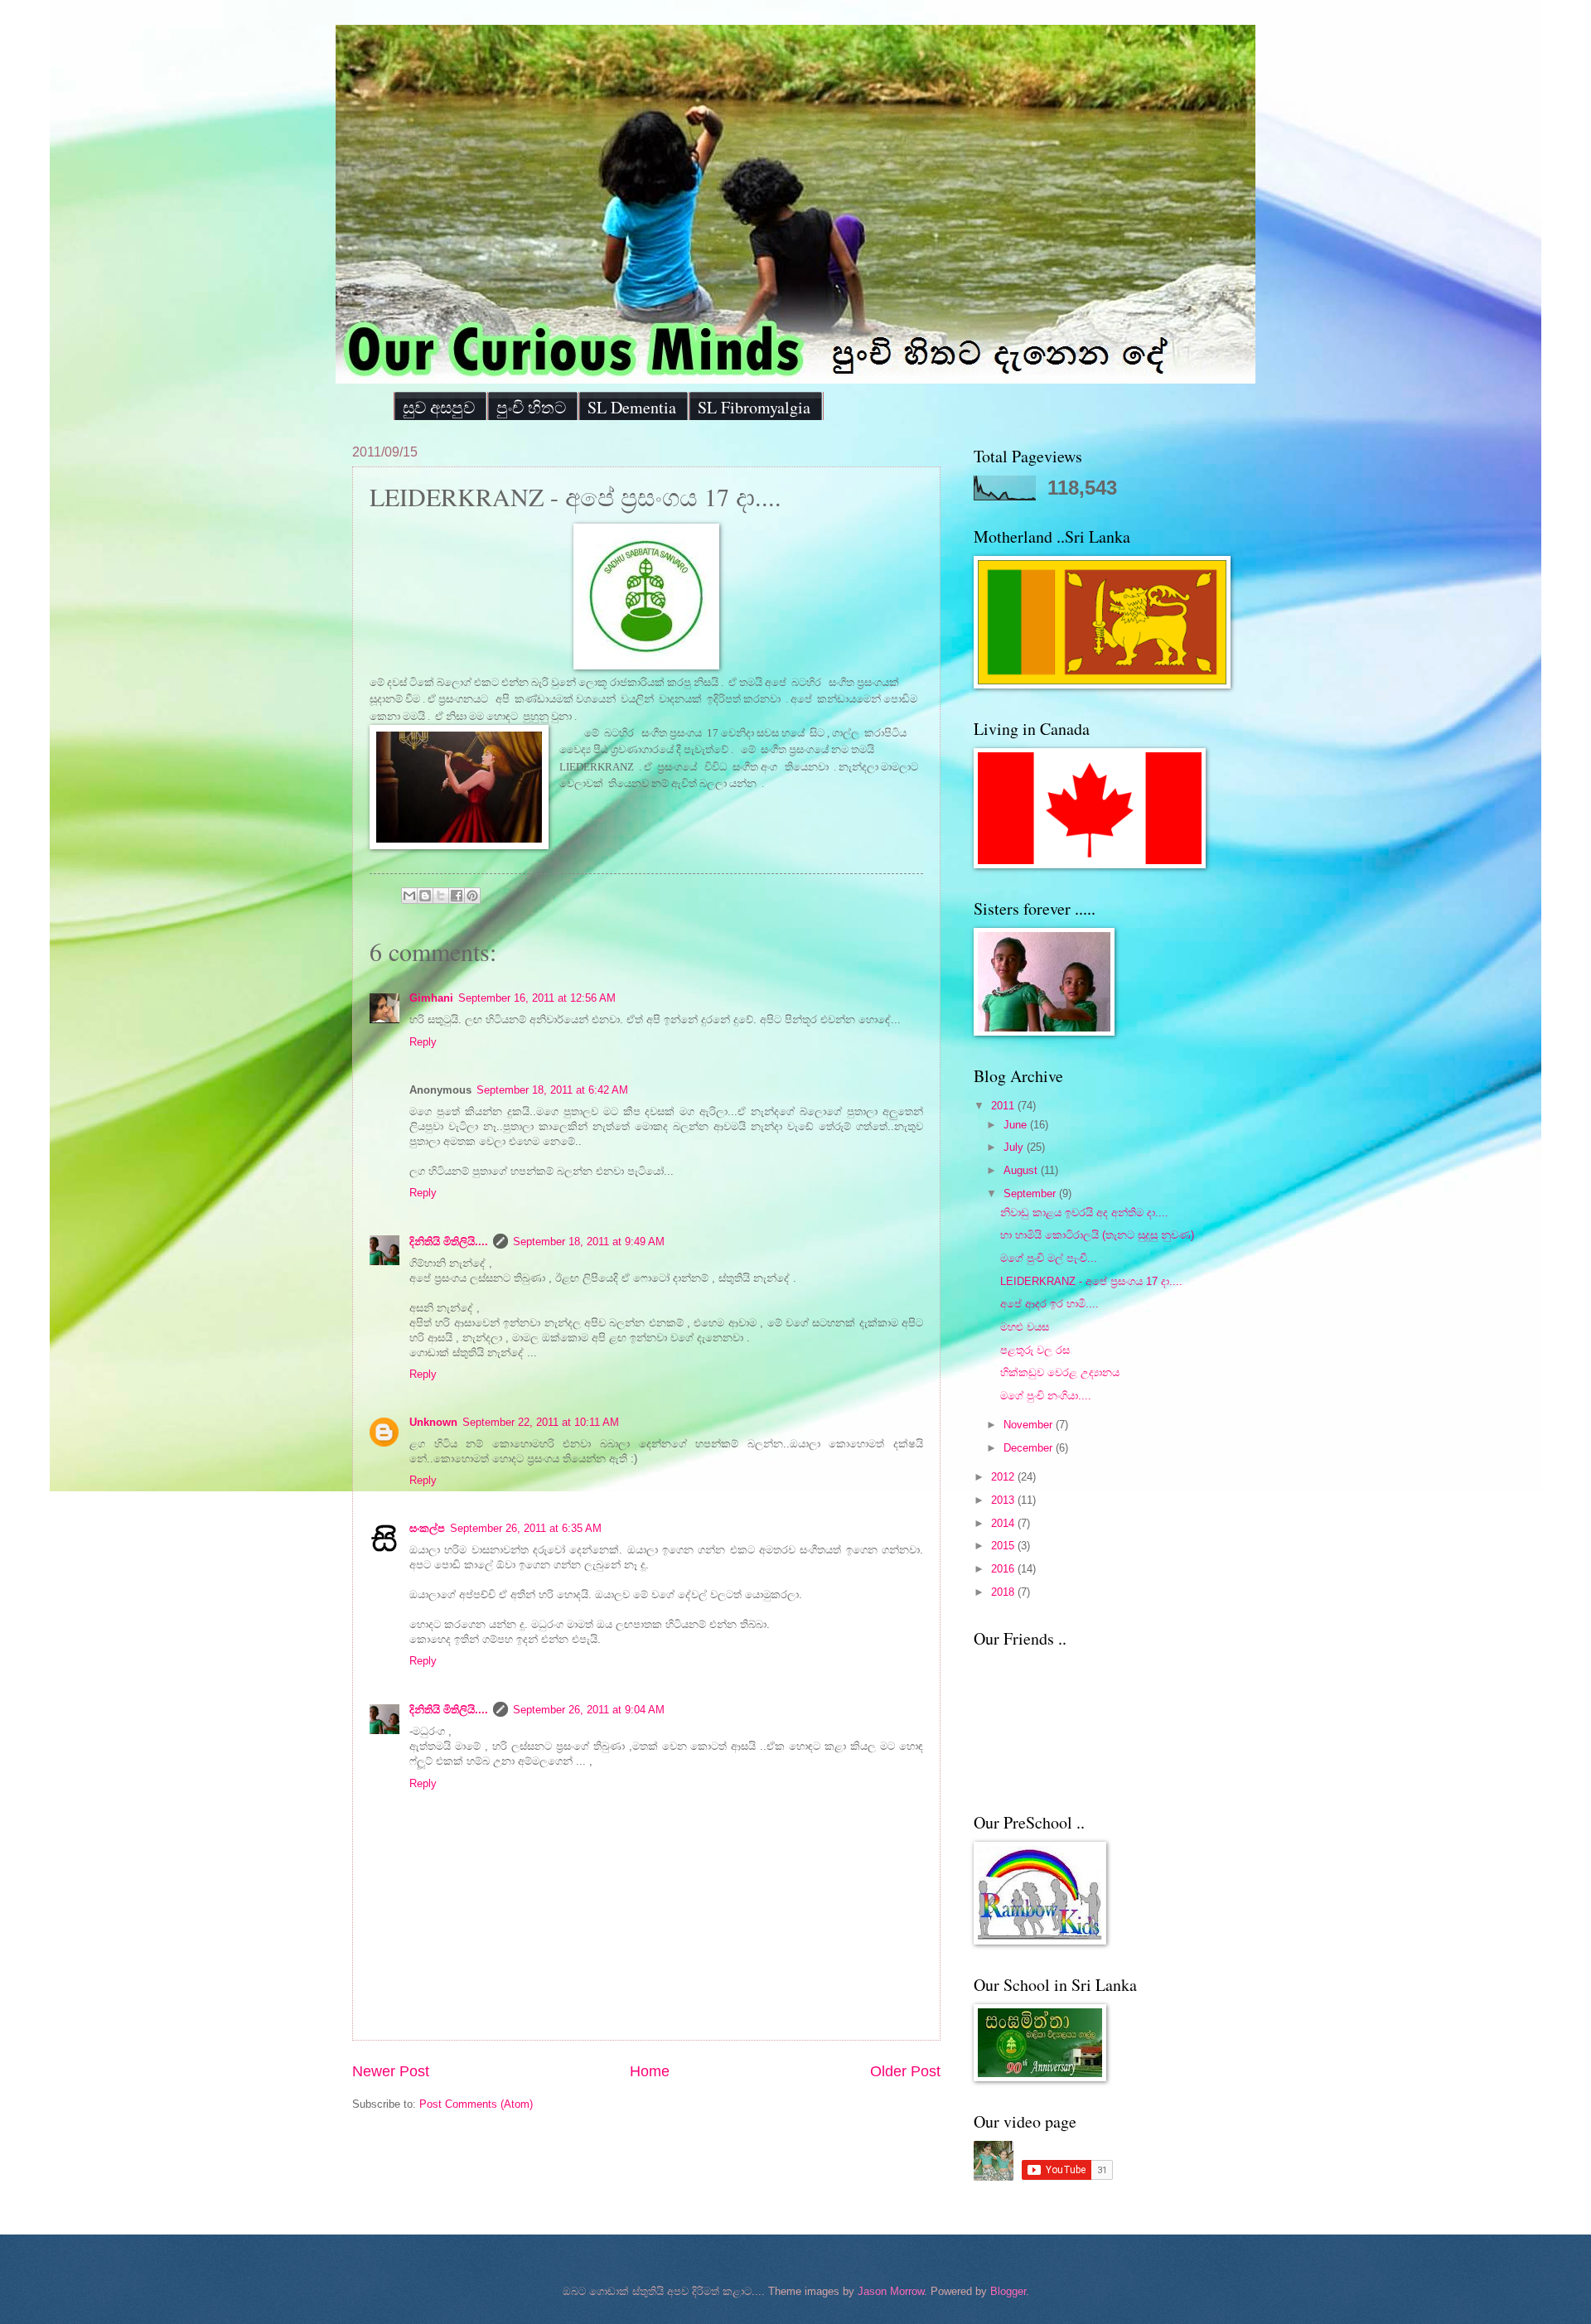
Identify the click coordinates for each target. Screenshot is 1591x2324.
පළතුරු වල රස (1035, 1350)
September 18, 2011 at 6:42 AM (552, 1090)
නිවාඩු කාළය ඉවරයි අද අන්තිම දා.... (1084, 1213)
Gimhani (431, 998)
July (1015, 1147)
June (1017, 1125)
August (1022, 1170)
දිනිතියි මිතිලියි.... (449, 1242)
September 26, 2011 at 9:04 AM (589, 1710)
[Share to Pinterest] (472, 896)
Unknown (433, 1422)
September (1031, 1193)
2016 (1004, 1569)
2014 (1004, 1523)
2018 (1004, 1592)
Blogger (1008, 2291)
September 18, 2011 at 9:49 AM (589, 1242)
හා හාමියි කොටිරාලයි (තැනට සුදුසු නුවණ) (1097, 1235)
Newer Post (391, 2071)
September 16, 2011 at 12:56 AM (537, 998)
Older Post (905, 2071)
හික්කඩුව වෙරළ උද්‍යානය (1060, 1372)
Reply (423, 1042)
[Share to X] (441, 896)
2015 (1004, 1546)
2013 (1004, 1500)
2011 (1004, 1106)
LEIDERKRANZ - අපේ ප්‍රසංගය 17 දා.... (1091, 1281)
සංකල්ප (427, 1528)
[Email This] (409, 896)
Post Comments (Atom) (476, 2104)
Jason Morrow (891, 2291)
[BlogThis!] (425, 896)
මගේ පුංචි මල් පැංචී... (1049, 1258)
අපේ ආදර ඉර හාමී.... (1049, 1304)
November (1030, 1425)
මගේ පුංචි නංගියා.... (1046, 1396)
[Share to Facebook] (457, 896)
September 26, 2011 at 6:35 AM (526, 1528)
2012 (1004, 1477)
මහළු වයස (1025, 1327)
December (1030, 1448)
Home (650, 2071)
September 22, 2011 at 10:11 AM (541, 1422)
